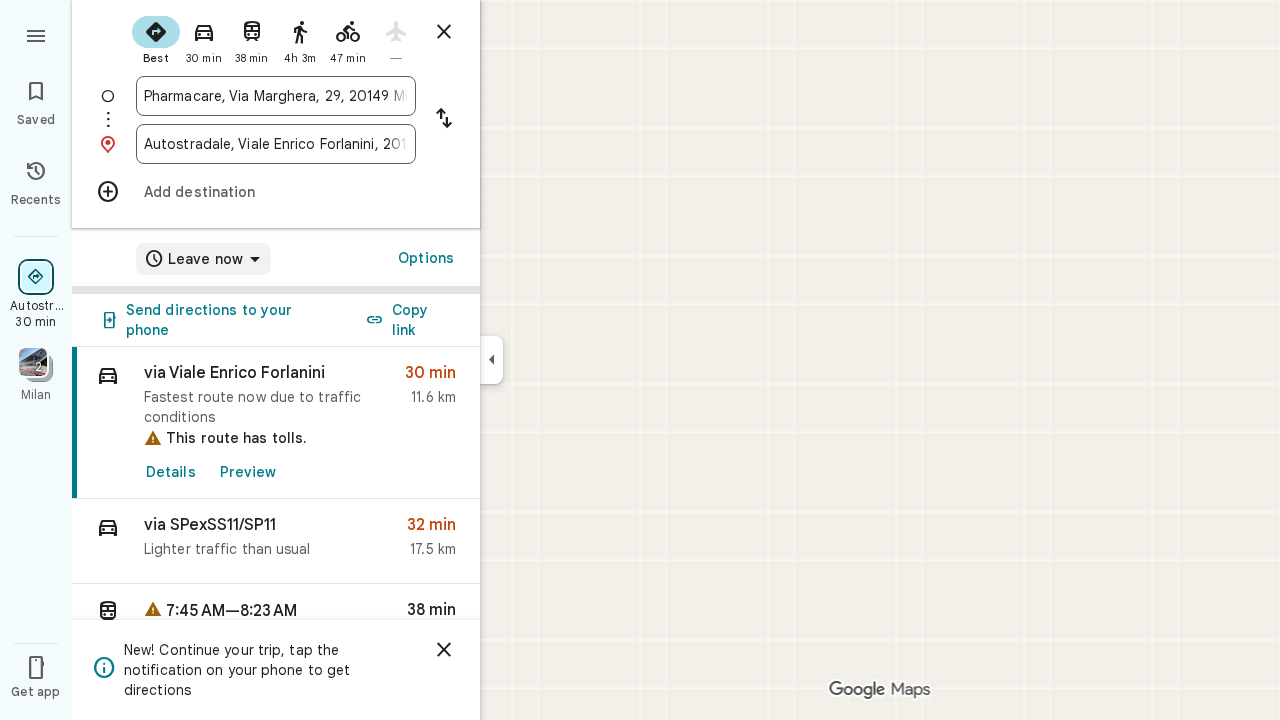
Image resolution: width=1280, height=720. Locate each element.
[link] (276, 423)
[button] (276, 541)
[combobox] (276, 96)
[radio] (156, 38)
